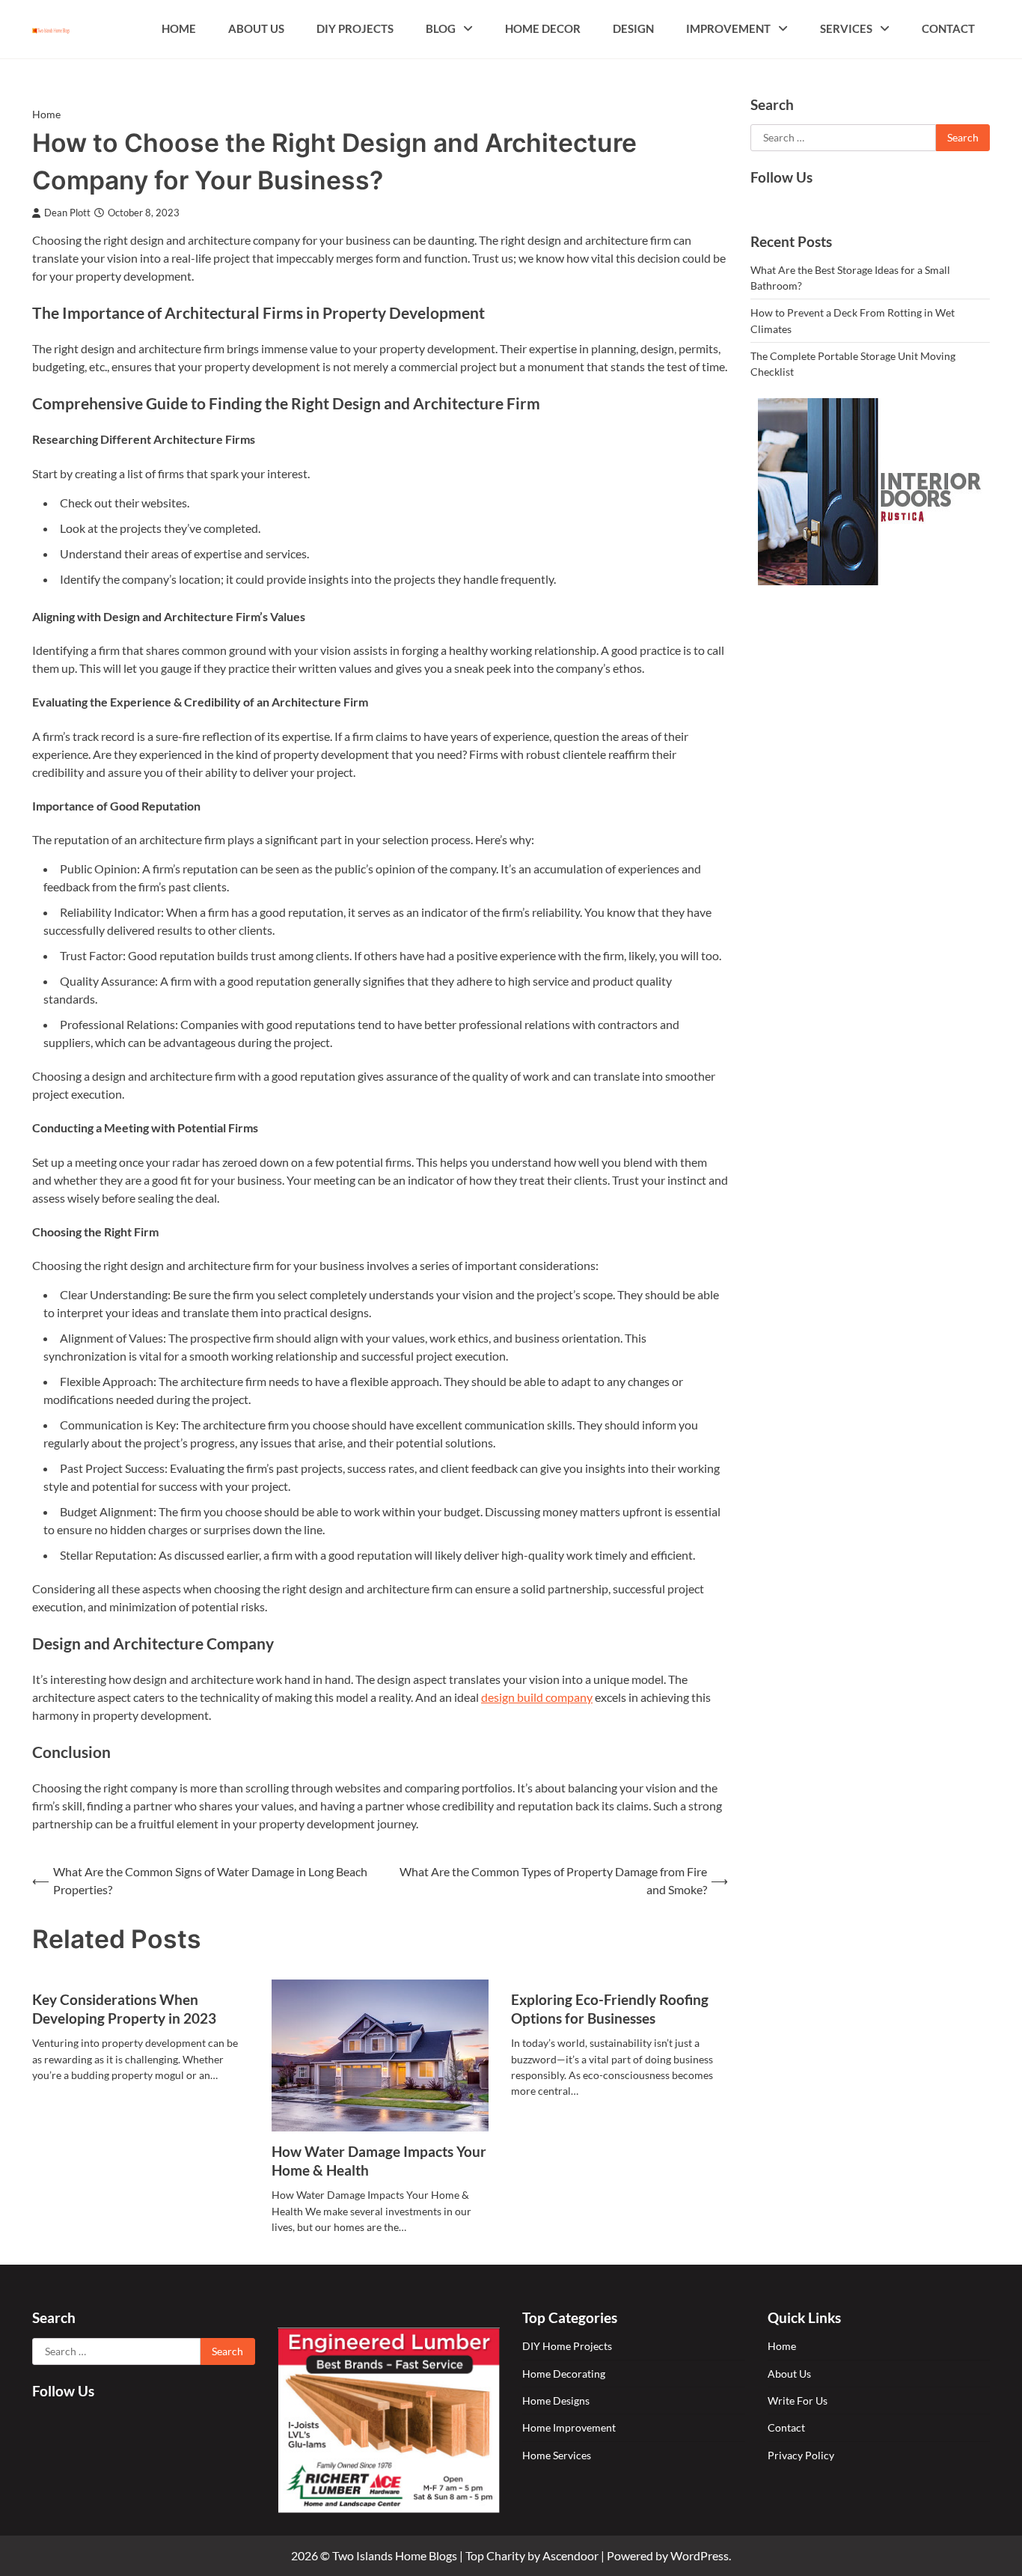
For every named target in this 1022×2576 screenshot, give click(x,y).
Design (633, 28)
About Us (256, 28)
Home (179, 28)
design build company (537, 1697)
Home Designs (556, 2400)
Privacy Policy (801, 2455)
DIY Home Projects (567, 2346)
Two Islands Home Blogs (395, 2555)
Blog (441, 28)
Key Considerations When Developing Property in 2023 (124, 2009)
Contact (948, 28)
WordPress (700, 2555)
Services (846, 28)
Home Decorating (564, 2374)
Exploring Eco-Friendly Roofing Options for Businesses (610, 2009)
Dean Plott (67, 213)
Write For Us (798, 2400)
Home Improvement (569, 2427)
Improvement (728, 28)
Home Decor (543, 28)
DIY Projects (355, 28)
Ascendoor (570, 2555)
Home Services (557, 2455)
